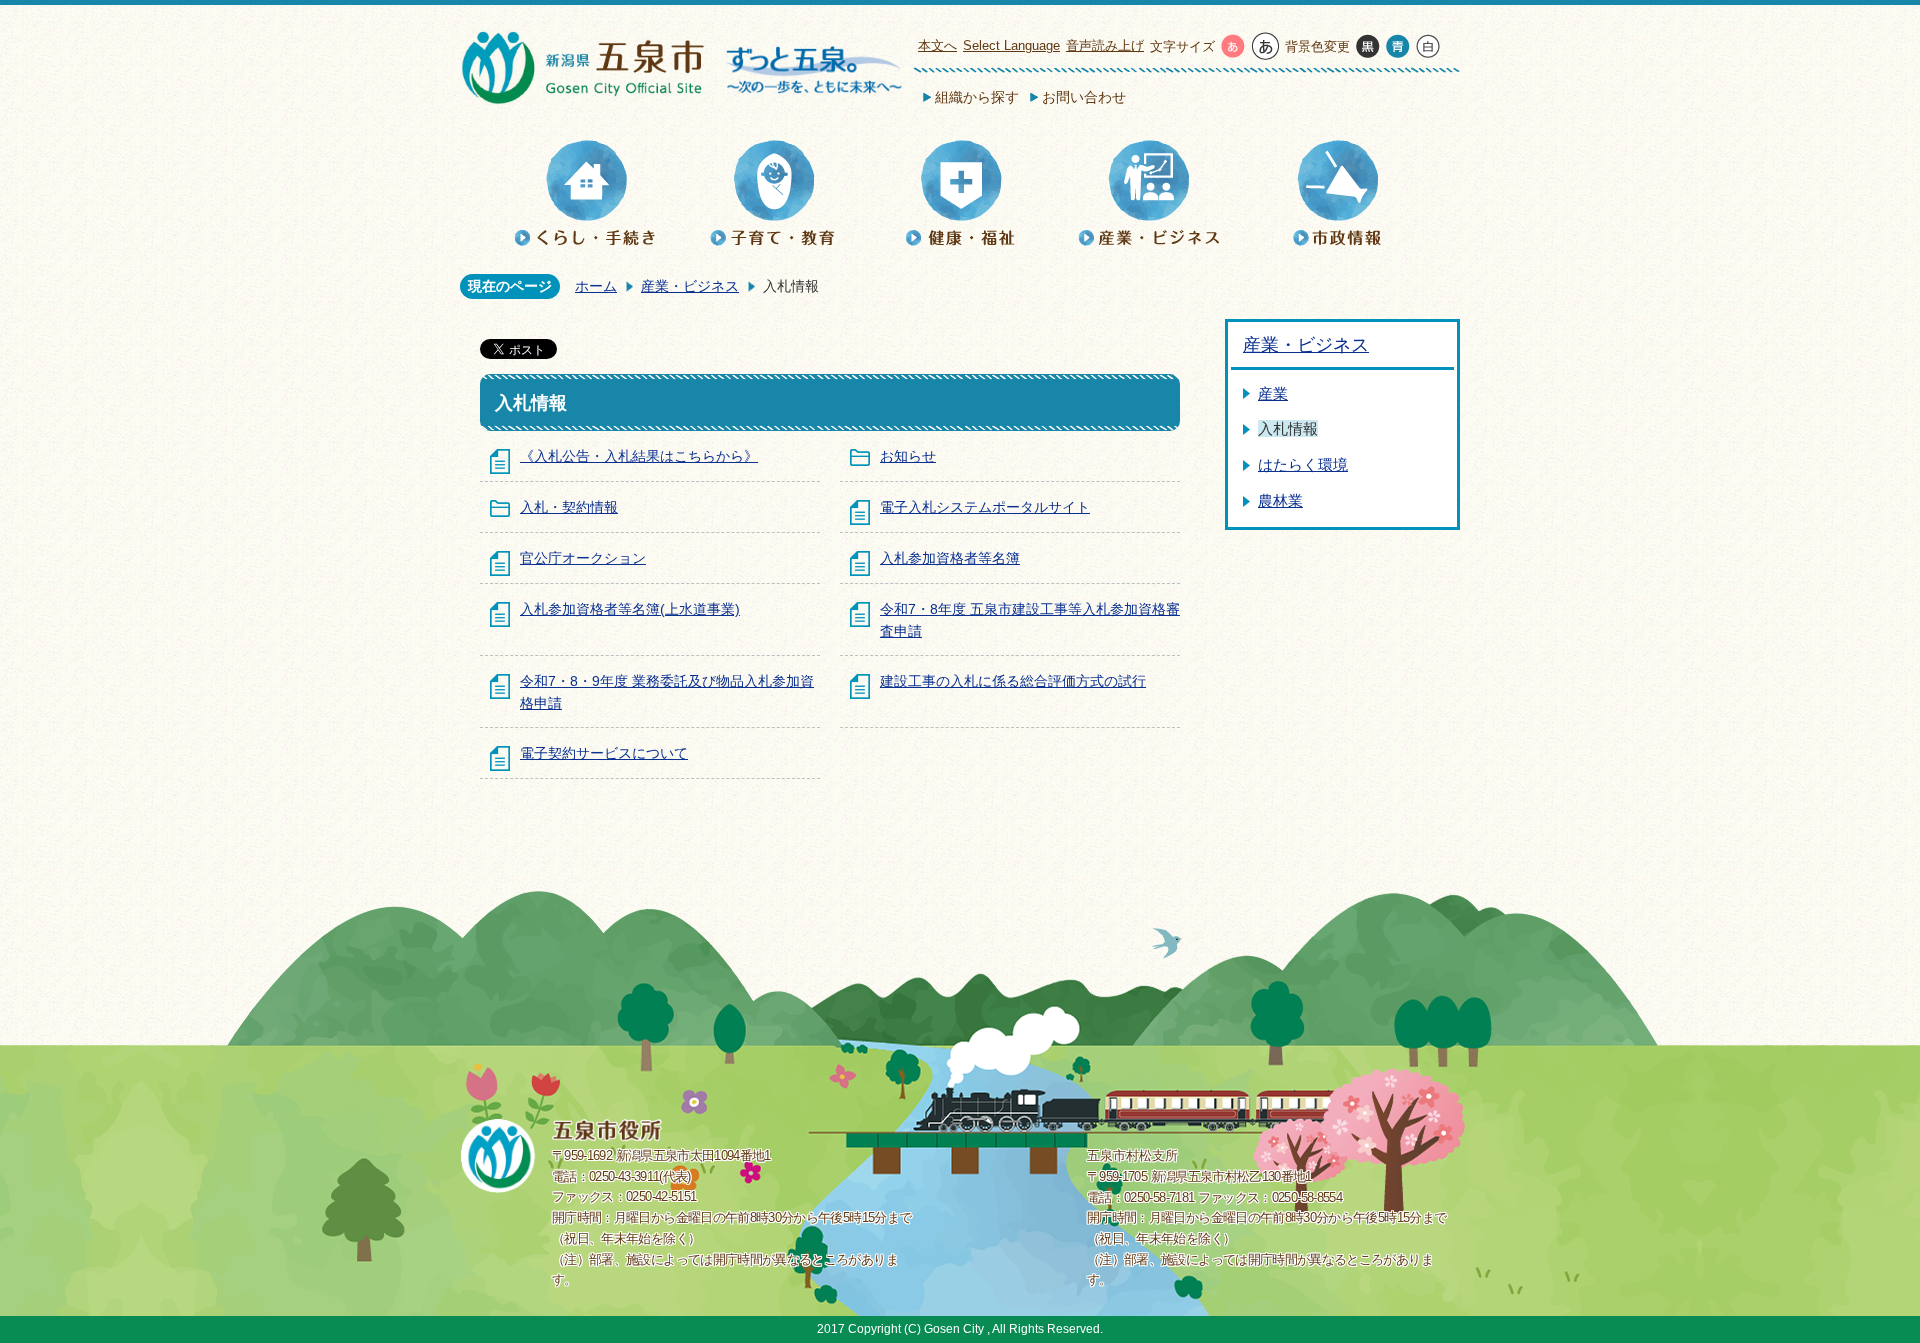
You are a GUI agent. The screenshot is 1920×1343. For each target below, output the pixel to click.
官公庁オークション (583, 558)
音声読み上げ (1105, 45)
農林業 (1280, 500)
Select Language (1011, 45)
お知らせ (908, 456)
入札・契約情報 (569, 507)
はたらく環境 (1303, 464)
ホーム (596, 286)
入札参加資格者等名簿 (950, 558)
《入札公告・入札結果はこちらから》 (639, 456)
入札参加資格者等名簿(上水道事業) (630, 609)
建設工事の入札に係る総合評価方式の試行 (1013, 681)
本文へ (937, 45)
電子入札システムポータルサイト (985, 507)
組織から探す (977, 97)
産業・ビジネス (690, 286)
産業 (1273, 393)
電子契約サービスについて (604, 753)
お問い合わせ (1084, 97)
